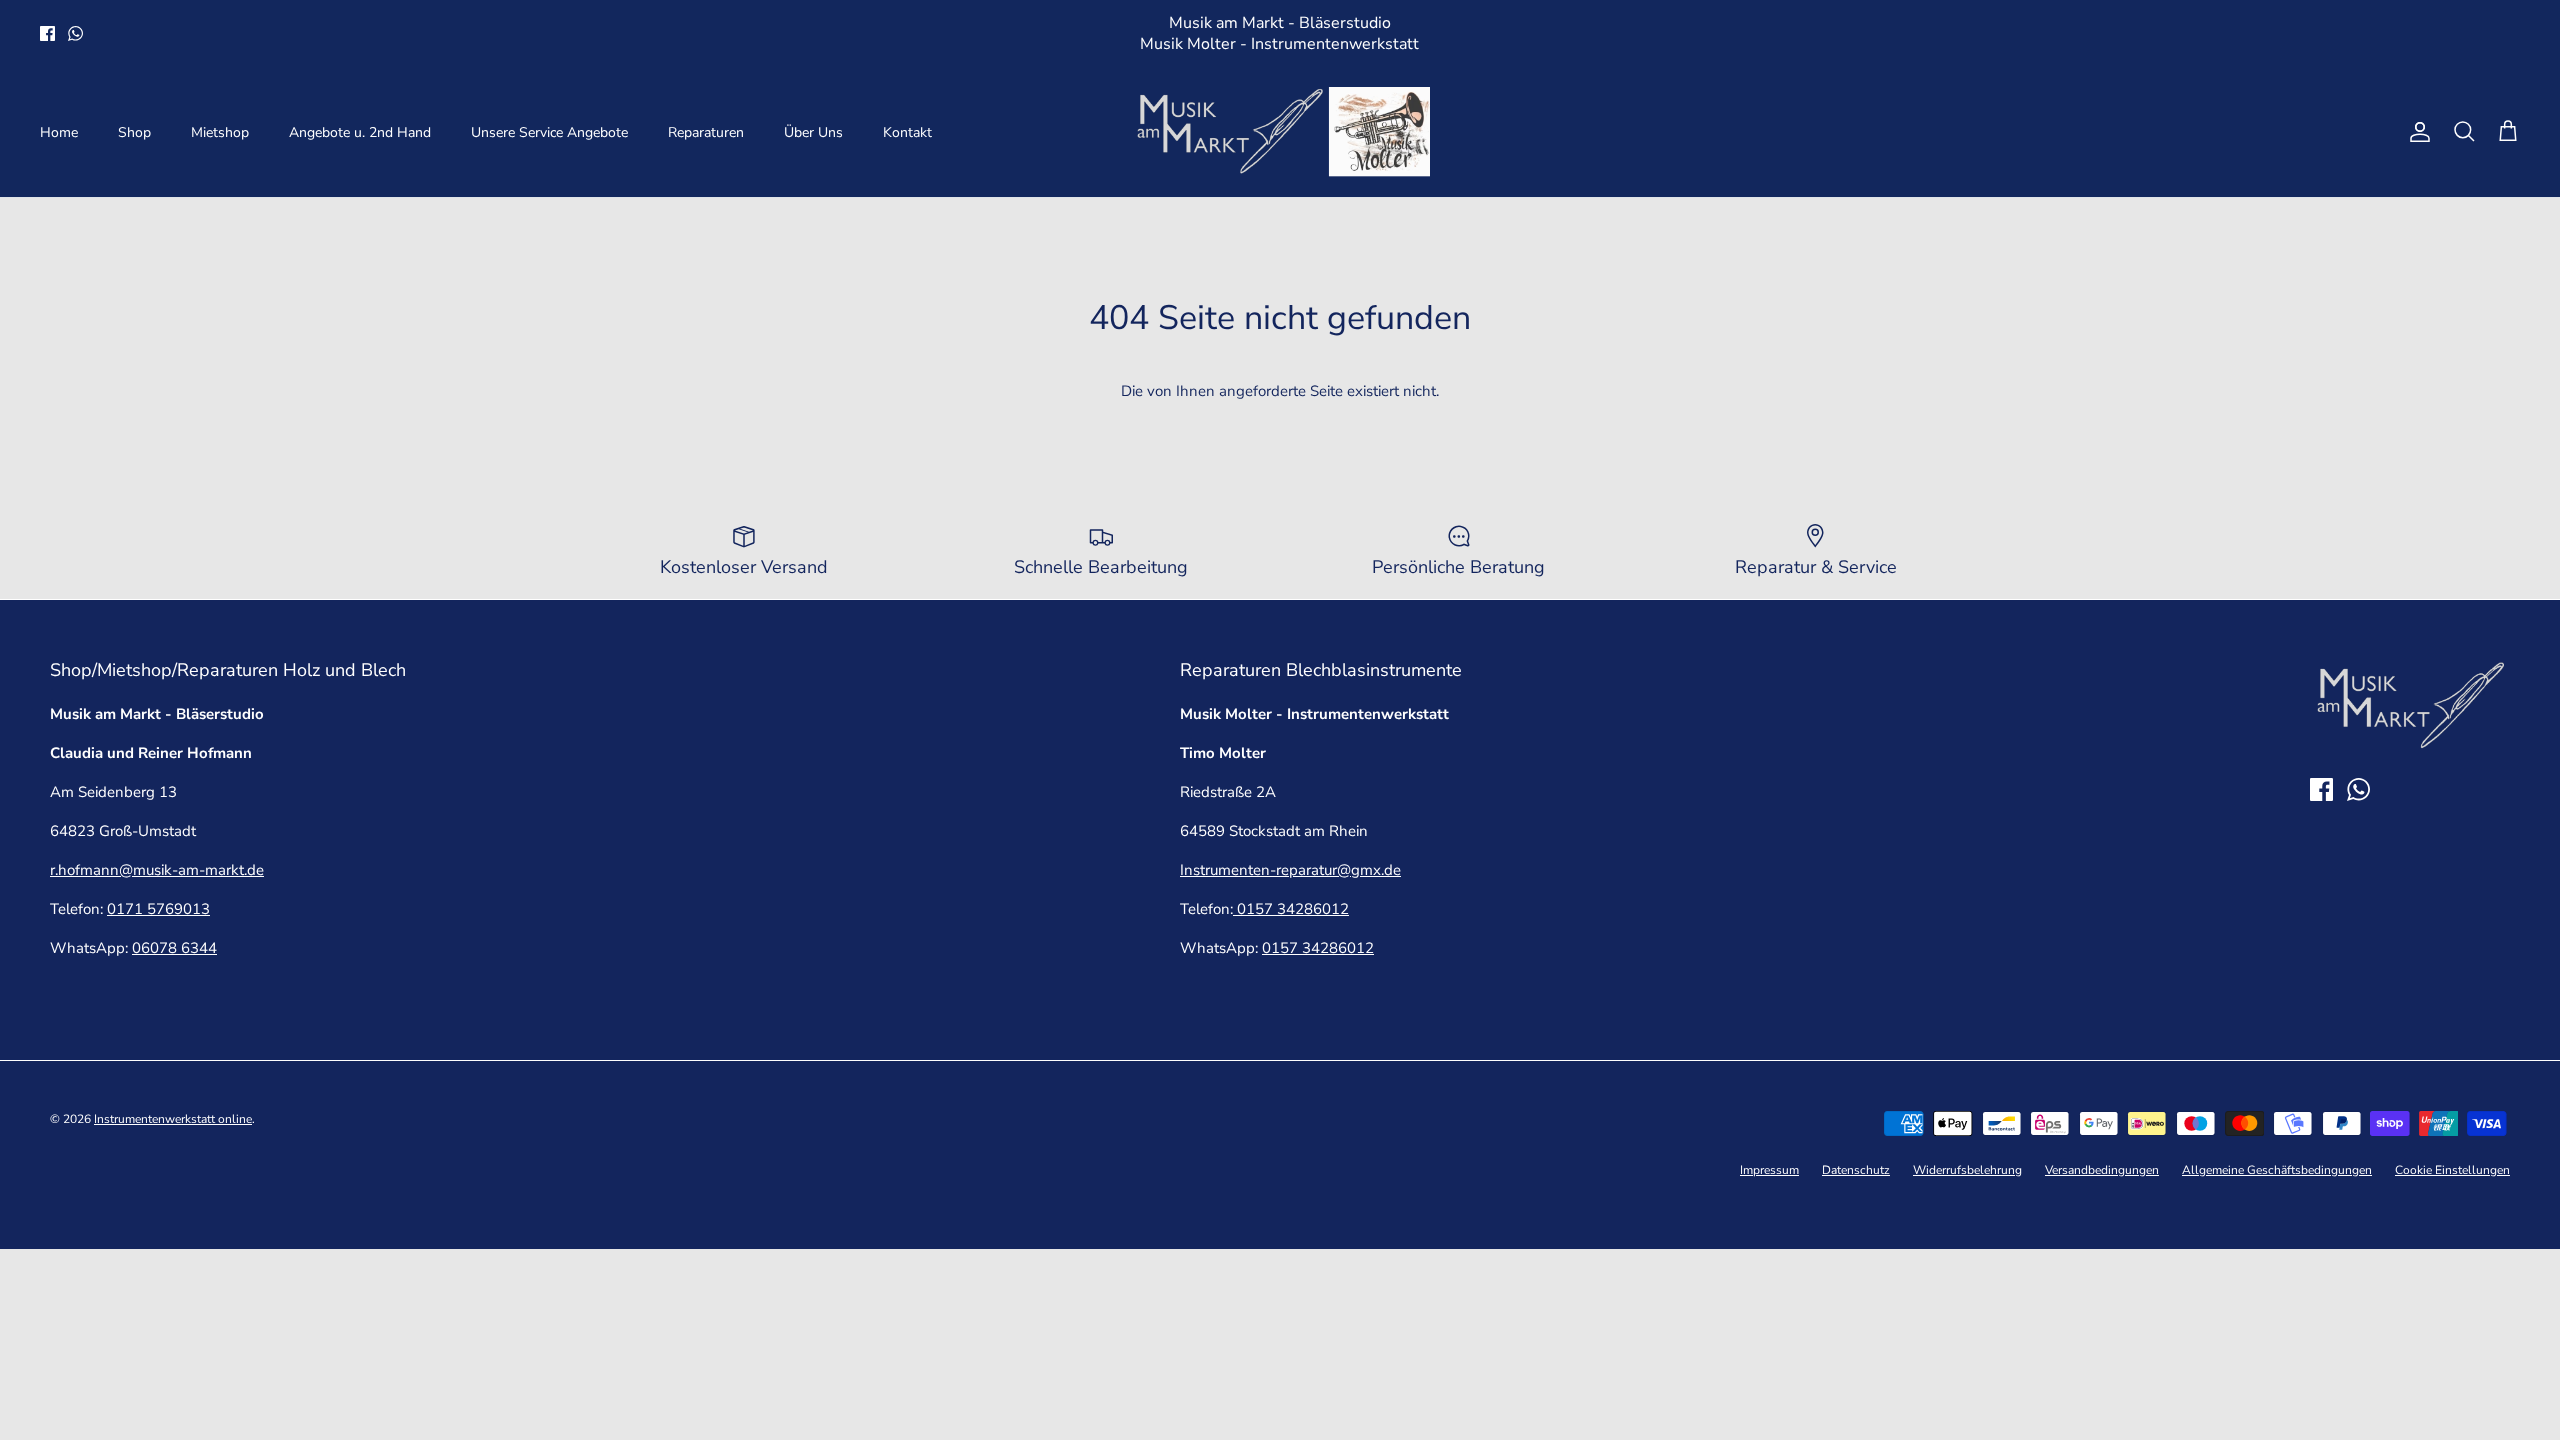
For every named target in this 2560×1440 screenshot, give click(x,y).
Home (59, 132)
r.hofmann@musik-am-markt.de (157, 870)
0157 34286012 (1291, 909)
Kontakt (907, 132)
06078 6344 (174, 948)
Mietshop (220, 132)
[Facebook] (47, 33)
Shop (134, 132)
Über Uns (813, 132)
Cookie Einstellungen (2452, 1170)
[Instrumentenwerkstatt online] (1280, 132)
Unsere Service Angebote (549, 132)
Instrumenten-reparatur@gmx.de (1290, 870)
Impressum (1769, 1170)
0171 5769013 (158, 909)
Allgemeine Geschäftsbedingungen (2277, 1170)
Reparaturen (706, 132)
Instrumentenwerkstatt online (173, 1119)
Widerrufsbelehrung (1967, 1170)
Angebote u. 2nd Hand (360, 132)
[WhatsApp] (75, 33)
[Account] (2416, 132)
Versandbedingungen (2102, 1170)
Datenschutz (1856, 1170)
